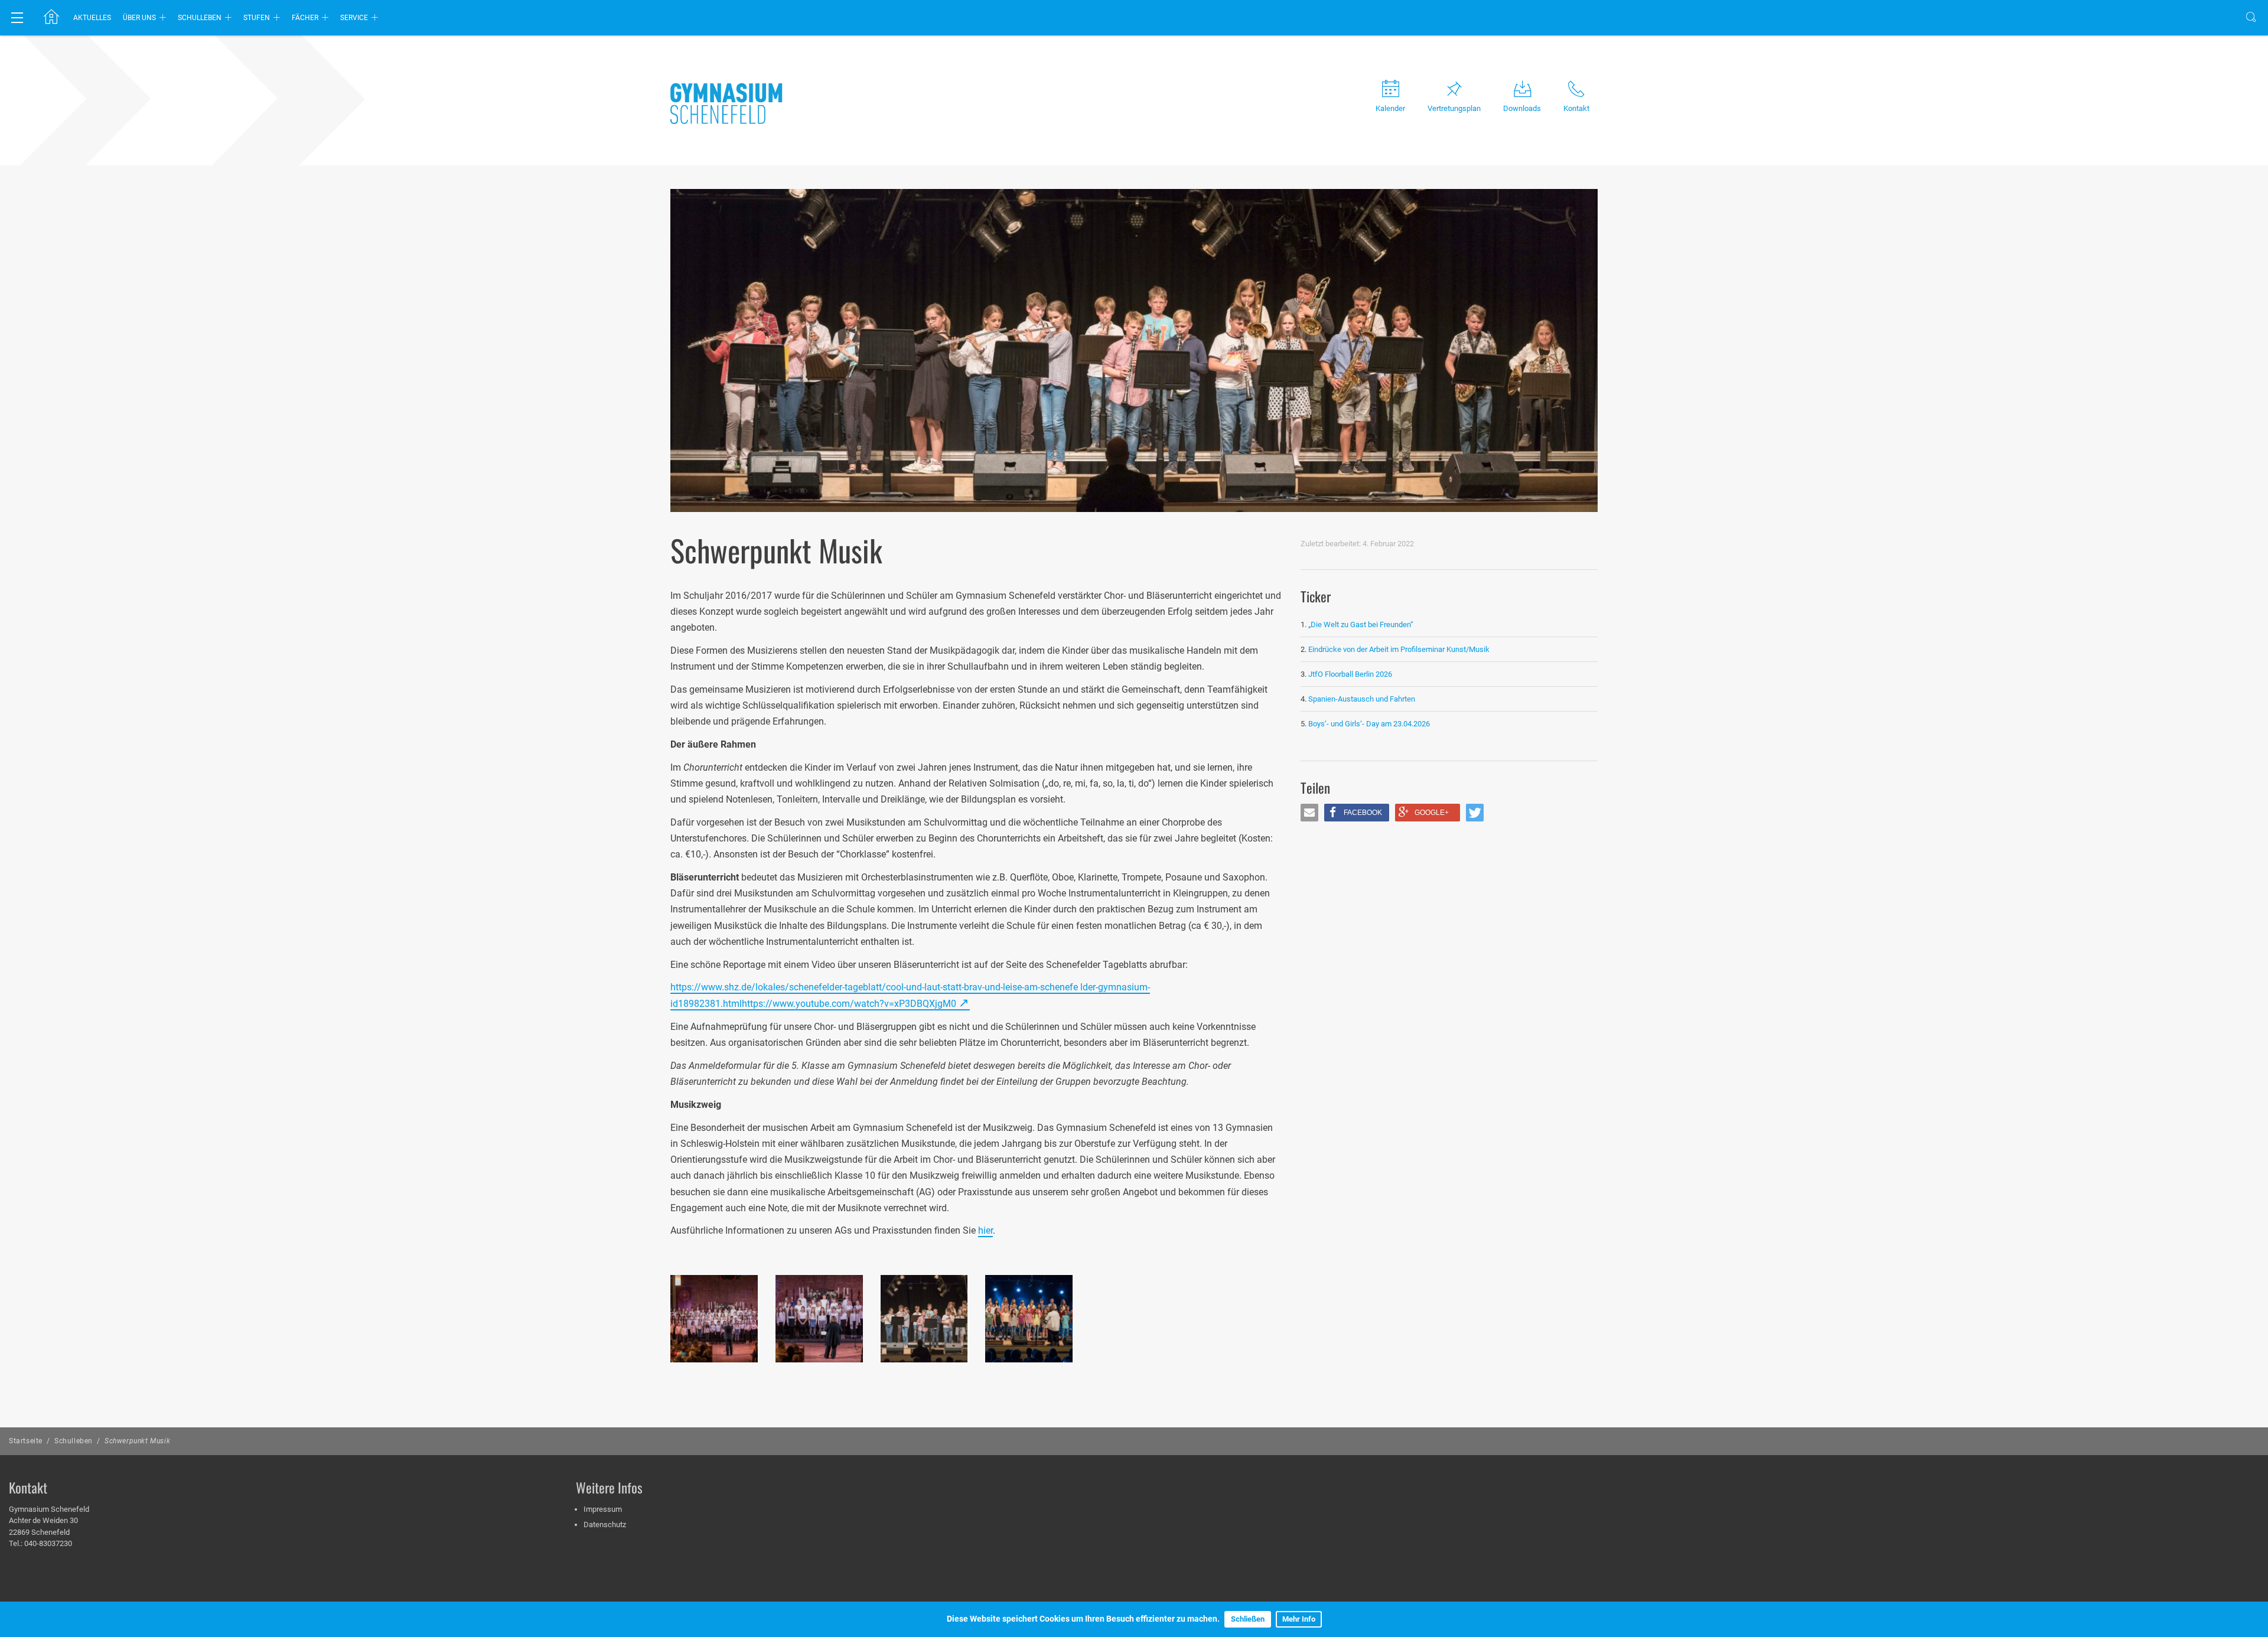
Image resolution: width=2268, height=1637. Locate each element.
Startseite (26, 1441)
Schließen (1248, 1619)
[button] (1309, 813)
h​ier (985, 1230)
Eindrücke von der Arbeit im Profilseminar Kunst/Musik (1399, 649)
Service (354, 18)
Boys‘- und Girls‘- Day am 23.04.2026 (1369, 724)
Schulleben (200, 18)
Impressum (603, 1509)
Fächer (305, 18)
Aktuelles (92, 18)
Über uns (139, 18)
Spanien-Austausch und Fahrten (1362, 699)
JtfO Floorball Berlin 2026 (1350, 674)
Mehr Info (1299, 1619)
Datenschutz (605, 1525)
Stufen (257, 18)
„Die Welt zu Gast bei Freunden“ (1362, 625)
